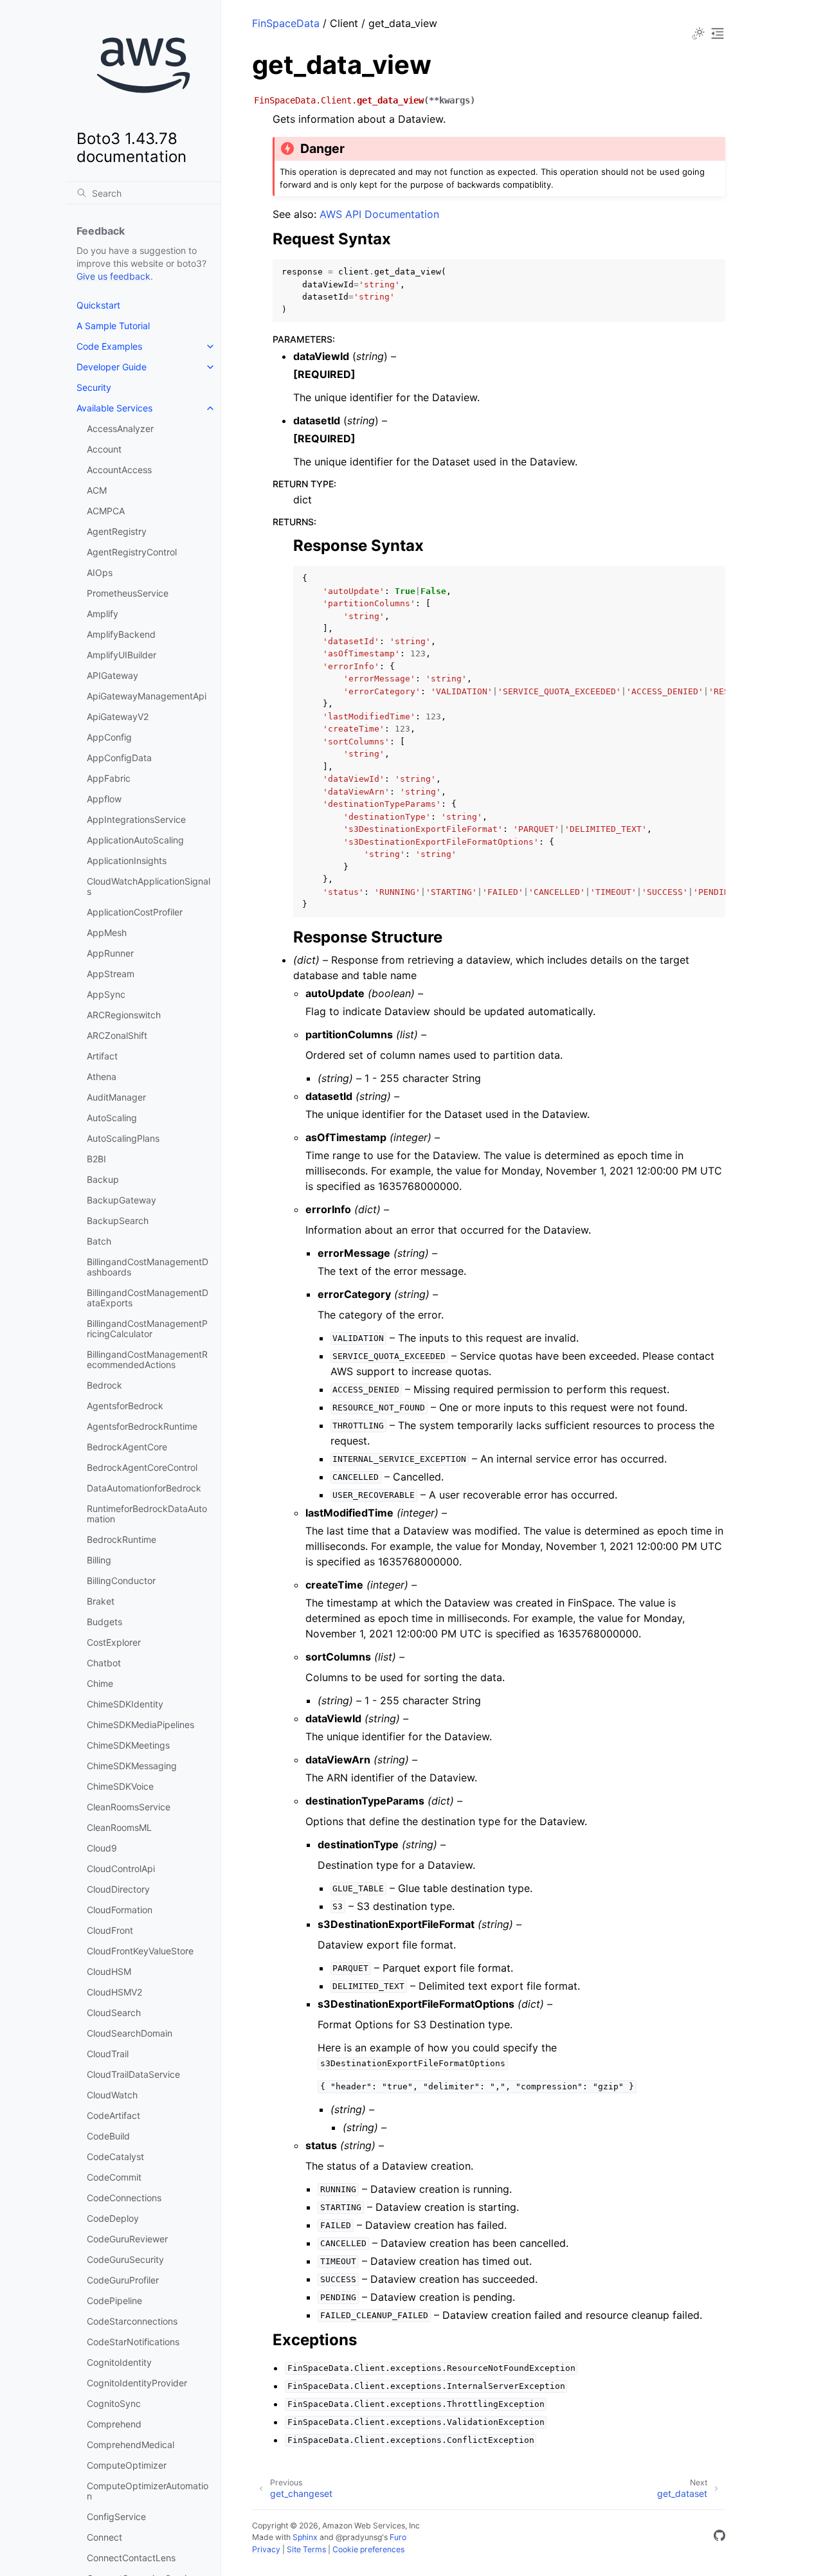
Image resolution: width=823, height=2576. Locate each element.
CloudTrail (108, 2054)
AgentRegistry (117, 531)
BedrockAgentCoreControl (142, 1467)
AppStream (111, 974)
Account (104, 449)
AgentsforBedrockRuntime (142, 1426)
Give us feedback (113, 276)
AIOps (100, 572)
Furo (398, 2537)
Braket (101, 1601)
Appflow (104, 799)
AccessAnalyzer (120, 428)
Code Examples (109, 346)
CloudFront (110, 1930)
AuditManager (116, 1097)
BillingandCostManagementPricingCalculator (147, 1329)
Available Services (114, 408)
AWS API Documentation (379, 214)
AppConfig (109, 737)
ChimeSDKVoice (120, 1786)
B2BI (96, 1159)
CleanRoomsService (129, 1807)
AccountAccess (119, 470)
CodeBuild (108, 2136)
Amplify (103, 614)
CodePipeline (114, 2301)
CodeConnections (124, 2198)
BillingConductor (121, 1581)
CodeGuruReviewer (127, 2239)
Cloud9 (102, 1848)
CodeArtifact (113, 2115)
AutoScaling (112, 1118)
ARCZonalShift (117, 1035)
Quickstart (98, 305)
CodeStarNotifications (133, 2342)
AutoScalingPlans (123, 1138)
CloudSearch (114, 2013)
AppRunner (110, 953)
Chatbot (104, 1663)
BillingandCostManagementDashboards (148, 1267)
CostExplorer (114, 1642)
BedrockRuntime (122, 1539)
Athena (102, 1076)
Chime (100, 1683)
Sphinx (305, 2537)
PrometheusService (128, 593)
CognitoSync (114, 2403)
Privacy (266, 2549)
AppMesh (107, 932)
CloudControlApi (121, 1869)
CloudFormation (120, 1910)
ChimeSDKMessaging (132, 1766)
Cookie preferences (368, 2549)
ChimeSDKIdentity (125, 1704)
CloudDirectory (118, 1889)
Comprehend (114, 2424)
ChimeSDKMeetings (128, 1745)
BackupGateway (122, 1200)
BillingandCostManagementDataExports (148, 1298)
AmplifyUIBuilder (122, 655)
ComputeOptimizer (127, 2465)
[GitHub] (719, 2537)
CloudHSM (109, 1971)
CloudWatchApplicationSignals (149, 886)
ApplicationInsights (127, 860)
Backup (103, 1179)
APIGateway (113, 675)
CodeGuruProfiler (123, 2280)
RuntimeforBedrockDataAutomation (147, 1514)
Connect (104, 2537)
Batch (99, 1241)
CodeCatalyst (115, 2157)
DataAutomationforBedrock (144, 1488)
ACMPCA (106, 511)
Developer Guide (112, 367)
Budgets (104, 1622)
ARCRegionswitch (124, 1015)
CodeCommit (114, 2177)
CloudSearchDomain (130, 2033)
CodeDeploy (113, 2218)
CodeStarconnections (132, 2321)
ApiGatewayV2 (118, 716)
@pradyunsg (359, 2537)
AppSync (106, 994)
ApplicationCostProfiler (135, 912)
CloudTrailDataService (133, 2074)
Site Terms (306, 2549)
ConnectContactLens (131, 2558)
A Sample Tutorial (113, 326)
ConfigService (116, 2517)
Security (94, 387)
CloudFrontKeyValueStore (140, 1951)
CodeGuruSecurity (125, 2259)
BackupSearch (118, 1220)
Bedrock (104, 1385)
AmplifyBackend (121, 634)
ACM (97, 490)
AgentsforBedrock (125, 1406)
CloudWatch (112, 2095)
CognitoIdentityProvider (137, 2383)
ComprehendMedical (131, 2445)
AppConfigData (119, 758)
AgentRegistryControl (132, 552)
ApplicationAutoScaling (135, 840)
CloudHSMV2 (114, 1992)
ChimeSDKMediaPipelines (140, 1725)
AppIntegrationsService (136, 819)
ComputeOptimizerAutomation (148, 2491)
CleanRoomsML (119, 1827)
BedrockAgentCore (127, 1447)
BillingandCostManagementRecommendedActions (147, 1359)
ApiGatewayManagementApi (147, 696)
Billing (99, 1560)
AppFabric (109, 778)
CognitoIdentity (119, 2362)
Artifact (102, 1056)
